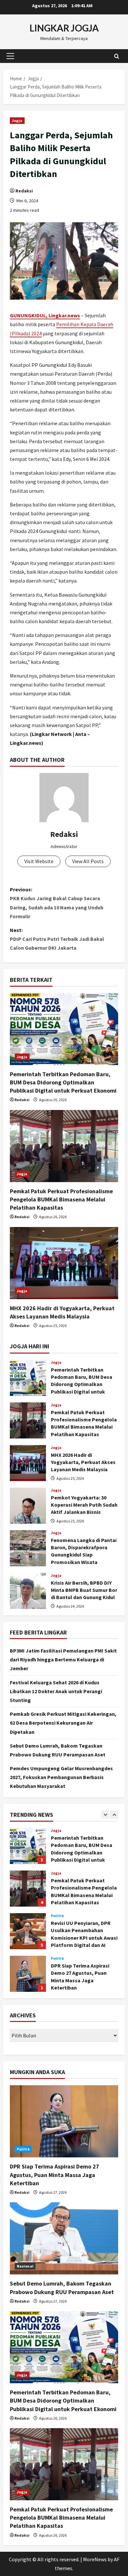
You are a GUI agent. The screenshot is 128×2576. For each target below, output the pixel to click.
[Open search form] (117, 56)
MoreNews (95, 2559)
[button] (10, 56)
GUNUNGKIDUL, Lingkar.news (45, 315)
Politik (57, 1916)
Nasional (25, 2266)
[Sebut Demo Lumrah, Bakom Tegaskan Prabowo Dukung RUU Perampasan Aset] (64, 2238)
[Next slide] (114, 1815)
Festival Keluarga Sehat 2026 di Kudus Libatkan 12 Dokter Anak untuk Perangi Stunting (56, 1691)
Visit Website (39, 861)
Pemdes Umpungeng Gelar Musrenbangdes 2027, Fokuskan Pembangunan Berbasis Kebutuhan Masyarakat (61, 1777)
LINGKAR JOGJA (64, 28)
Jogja (17, 120)
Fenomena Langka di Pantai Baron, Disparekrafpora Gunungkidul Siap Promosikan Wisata (28, 1548)
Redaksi (24, 191)
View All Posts (88, 861)
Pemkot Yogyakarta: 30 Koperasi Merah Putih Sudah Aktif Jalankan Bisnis (28, 1506)
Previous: (57, 903)
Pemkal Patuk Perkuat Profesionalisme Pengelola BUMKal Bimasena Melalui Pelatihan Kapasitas (61, 1199)
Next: (57, 939)
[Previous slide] (105, 1815)
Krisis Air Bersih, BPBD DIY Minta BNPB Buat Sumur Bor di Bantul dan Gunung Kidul (28, 1591)
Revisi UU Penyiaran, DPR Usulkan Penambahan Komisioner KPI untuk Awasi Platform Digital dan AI (28, 1931)
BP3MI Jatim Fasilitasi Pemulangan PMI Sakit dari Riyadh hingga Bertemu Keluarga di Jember (63, 1659)
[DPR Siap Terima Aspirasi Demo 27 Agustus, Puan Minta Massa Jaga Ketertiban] (64, 2121)
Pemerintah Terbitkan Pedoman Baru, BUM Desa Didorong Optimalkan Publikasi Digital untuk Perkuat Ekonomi (63, 1082)
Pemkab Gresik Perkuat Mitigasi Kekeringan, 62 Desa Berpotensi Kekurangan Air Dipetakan (63, 1723)
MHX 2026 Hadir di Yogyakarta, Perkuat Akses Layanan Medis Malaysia (28, 1463)
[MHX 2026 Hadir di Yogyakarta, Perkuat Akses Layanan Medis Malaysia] (64, 1263)
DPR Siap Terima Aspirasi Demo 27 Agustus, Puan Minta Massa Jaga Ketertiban (28, 1974)
